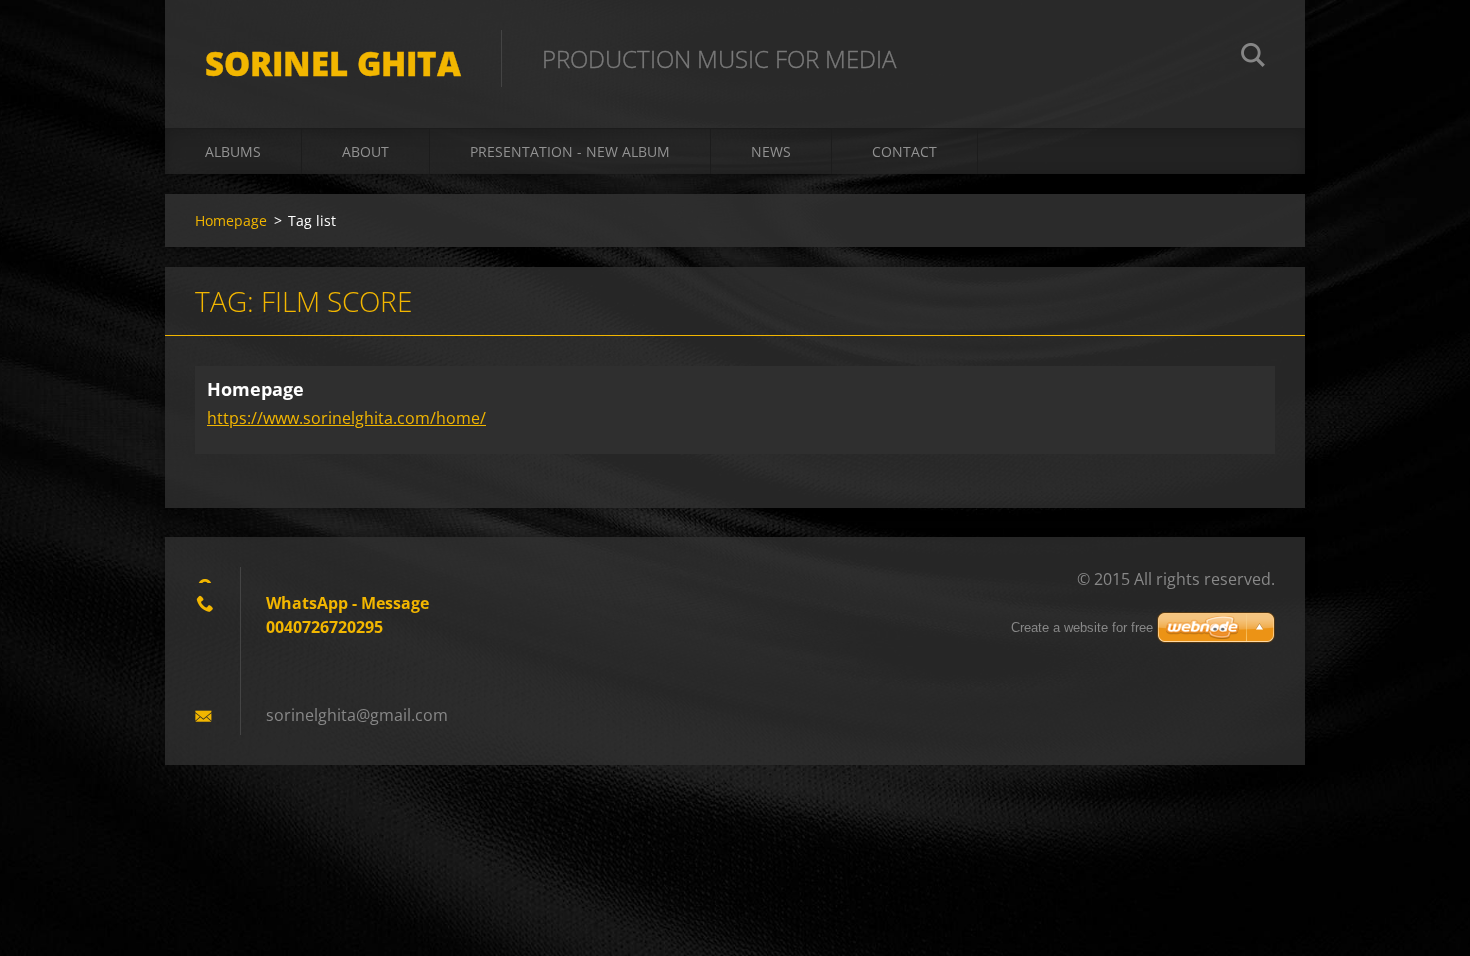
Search (1253, 58)
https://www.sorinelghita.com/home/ (346, 418)
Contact (904, 151)
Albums (233, 151)
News (771, 151)
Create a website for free (1082, 627)
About (365, 151)
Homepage (231, 220)
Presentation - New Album (570, 151)
